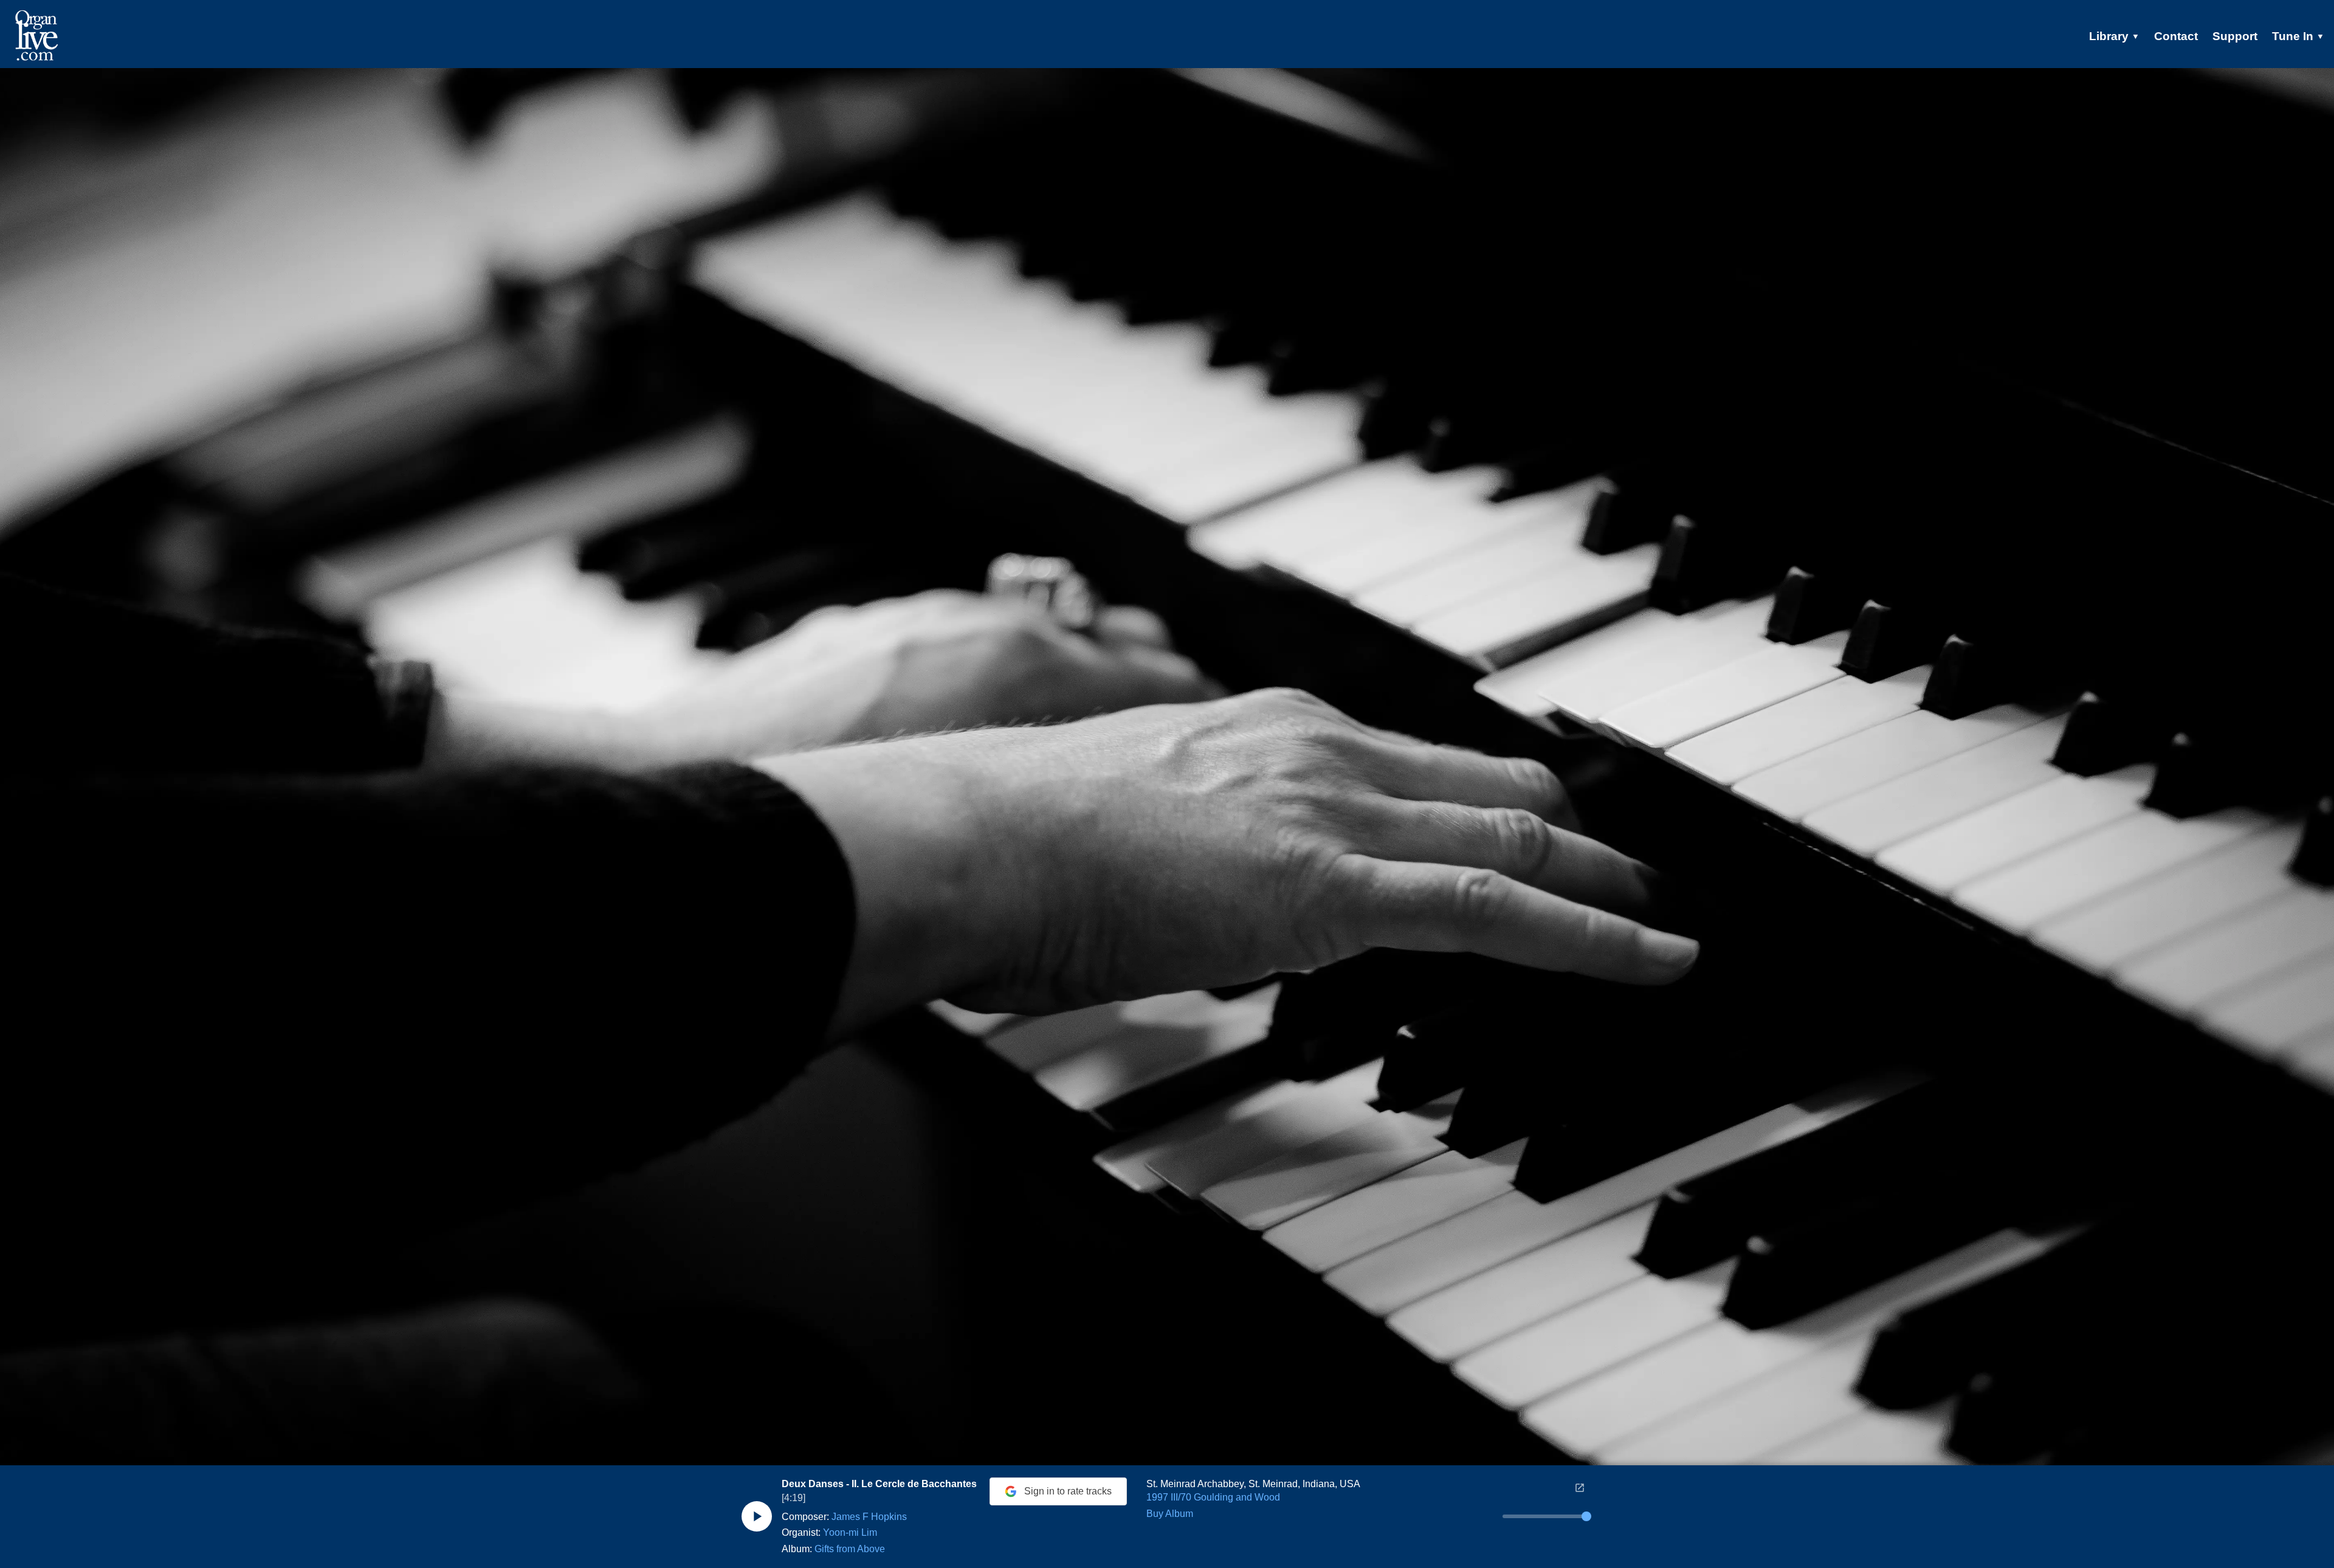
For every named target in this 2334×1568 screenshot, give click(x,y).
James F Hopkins (869, 1517)
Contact (2176, 36)
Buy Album (1170, 1514)
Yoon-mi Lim (850, 1532)
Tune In (2298, 36)
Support (2235, 36)
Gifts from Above (850, 1549)
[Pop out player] (1580, 1488)
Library (2114, 36)
